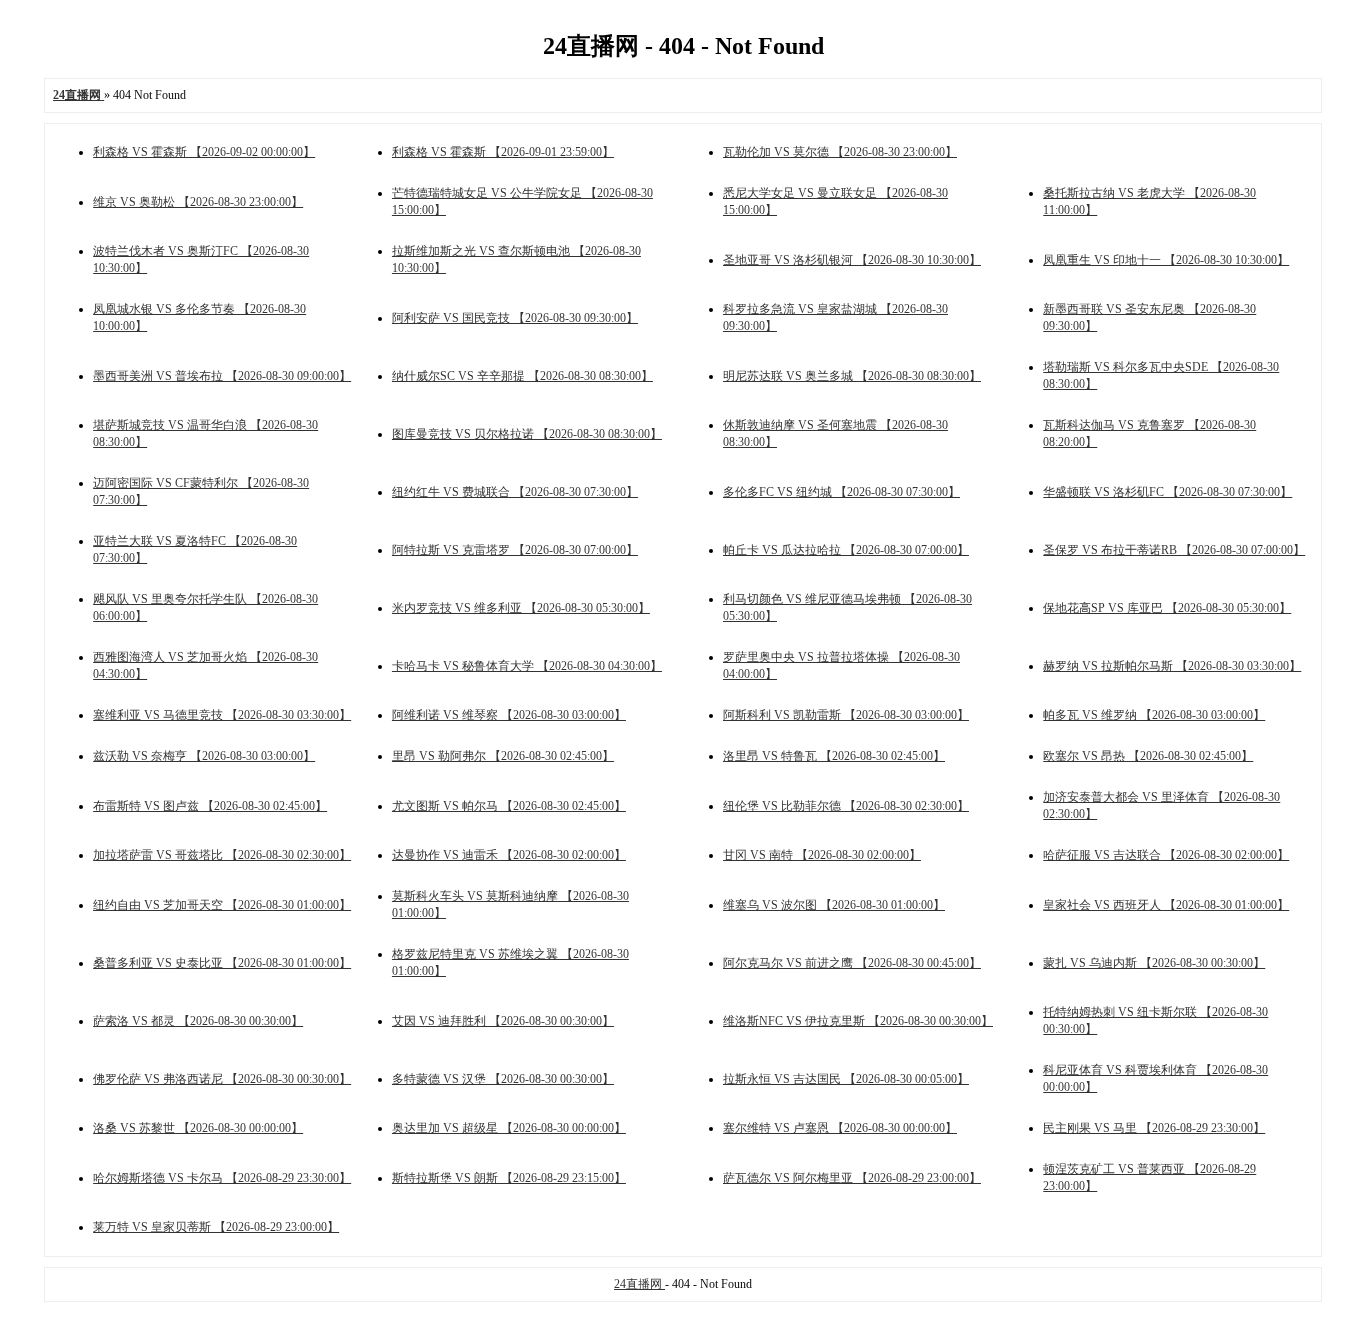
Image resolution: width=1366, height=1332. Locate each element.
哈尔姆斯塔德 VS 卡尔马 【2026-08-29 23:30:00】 (222, 1178)
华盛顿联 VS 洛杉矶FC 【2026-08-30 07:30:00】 (1167, 492)
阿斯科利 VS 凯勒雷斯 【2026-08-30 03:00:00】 (846, 715)
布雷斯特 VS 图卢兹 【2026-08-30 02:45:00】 (210, 806)
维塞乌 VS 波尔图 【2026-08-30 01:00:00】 (834, 905)
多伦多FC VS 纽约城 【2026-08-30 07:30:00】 (841, 492)
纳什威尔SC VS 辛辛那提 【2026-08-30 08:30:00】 (522, 376)
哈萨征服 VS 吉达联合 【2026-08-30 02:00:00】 (1166, 855)
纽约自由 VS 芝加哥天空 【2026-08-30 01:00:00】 (222, 905)
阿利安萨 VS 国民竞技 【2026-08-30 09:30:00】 (515, 318)
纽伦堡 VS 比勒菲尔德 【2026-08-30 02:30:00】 (846, 806)
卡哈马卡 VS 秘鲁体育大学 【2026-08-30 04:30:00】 (527, 666)
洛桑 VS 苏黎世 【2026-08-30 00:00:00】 (198, 1128)
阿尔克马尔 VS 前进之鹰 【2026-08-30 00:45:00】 (852, 963)
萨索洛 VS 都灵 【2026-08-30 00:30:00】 (198, 1021)
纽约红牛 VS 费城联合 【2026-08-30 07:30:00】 (515, 492)
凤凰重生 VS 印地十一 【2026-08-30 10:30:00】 (1166, 260)
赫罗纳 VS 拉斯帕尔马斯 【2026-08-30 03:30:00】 (1172, 666)
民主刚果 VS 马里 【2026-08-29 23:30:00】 (1154, 1128)
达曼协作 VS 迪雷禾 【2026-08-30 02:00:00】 (509, 855)
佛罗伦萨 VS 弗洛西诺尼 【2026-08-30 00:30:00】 (222, 1079)
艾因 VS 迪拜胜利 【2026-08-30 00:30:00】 (503, 1021)
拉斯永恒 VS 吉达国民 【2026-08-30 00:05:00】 (846, 1079)
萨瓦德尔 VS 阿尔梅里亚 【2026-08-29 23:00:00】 (852, 1178)
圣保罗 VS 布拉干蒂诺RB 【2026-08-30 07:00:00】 (1174, 550)
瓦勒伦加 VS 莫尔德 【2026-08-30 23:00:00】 (840, 152)
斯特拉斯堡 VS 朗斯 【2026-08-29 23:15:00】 (509, 1178)
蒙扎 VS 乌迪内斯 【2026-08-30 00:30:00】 (1154, 963)
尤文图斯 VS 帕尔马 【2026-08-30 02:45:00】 (509, 806)
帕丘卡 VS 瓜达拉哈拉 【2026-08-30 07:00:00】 (846, 550)
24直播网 (639, 1284)
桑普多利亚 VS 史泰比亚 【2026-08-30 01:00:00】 (222, 963)
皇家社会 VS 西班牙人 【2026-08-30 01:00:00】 (1166, 905)
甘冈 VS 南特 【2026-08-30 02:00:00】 (822, 855)
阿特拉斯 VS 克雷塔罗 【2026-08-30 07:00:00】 (515, 550)
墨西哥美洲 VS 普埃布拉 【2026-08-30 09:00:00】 (222, 376)
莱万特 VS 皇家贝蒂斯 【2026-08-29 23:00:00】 (216, 1227)
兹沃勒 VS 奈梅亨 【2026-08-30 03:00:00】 (204, 756)
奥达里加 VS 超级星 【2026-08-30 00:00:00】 (509, 1128)
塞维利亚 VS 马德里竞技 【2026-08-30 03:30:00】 (222, 715)
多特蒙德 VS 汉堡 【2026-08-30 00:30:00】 (503, 1079)
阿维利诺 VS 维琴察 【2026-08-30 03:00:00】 (509, 715)
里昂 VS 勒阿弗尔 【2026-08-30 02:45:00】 (503, 756)
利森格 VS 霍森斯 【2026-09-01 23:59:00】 (503, 152)
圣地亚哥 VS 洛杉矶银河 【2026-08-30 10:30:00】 (852, 260)
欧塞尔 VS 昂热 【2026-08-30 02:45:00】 (1148, 756)
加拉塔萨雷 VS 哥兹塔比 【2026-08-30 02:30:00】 (222, 855)
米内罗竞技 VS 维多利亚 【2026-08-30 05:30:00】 (521, 608)
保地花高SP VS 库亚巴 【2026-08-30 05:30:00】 (1167, 608)
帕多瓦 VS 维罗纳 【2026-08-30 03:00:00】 (1154, 715)
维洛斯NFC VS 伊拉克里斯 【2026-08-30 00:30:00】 (858, 1021)
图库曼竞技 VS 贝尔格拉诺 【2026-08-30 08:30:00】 (527, 434)
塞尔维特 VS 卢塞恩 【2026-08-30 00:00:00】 (840, 1128)
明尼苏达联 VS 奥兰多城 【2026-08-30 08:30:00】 (852, 376)
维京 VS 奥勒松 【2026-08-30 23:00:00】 (198, 202)
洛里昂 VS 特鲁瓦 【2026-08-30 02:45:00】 (834, 756)
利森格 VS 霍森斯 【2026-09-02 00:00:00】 (204, 152)
